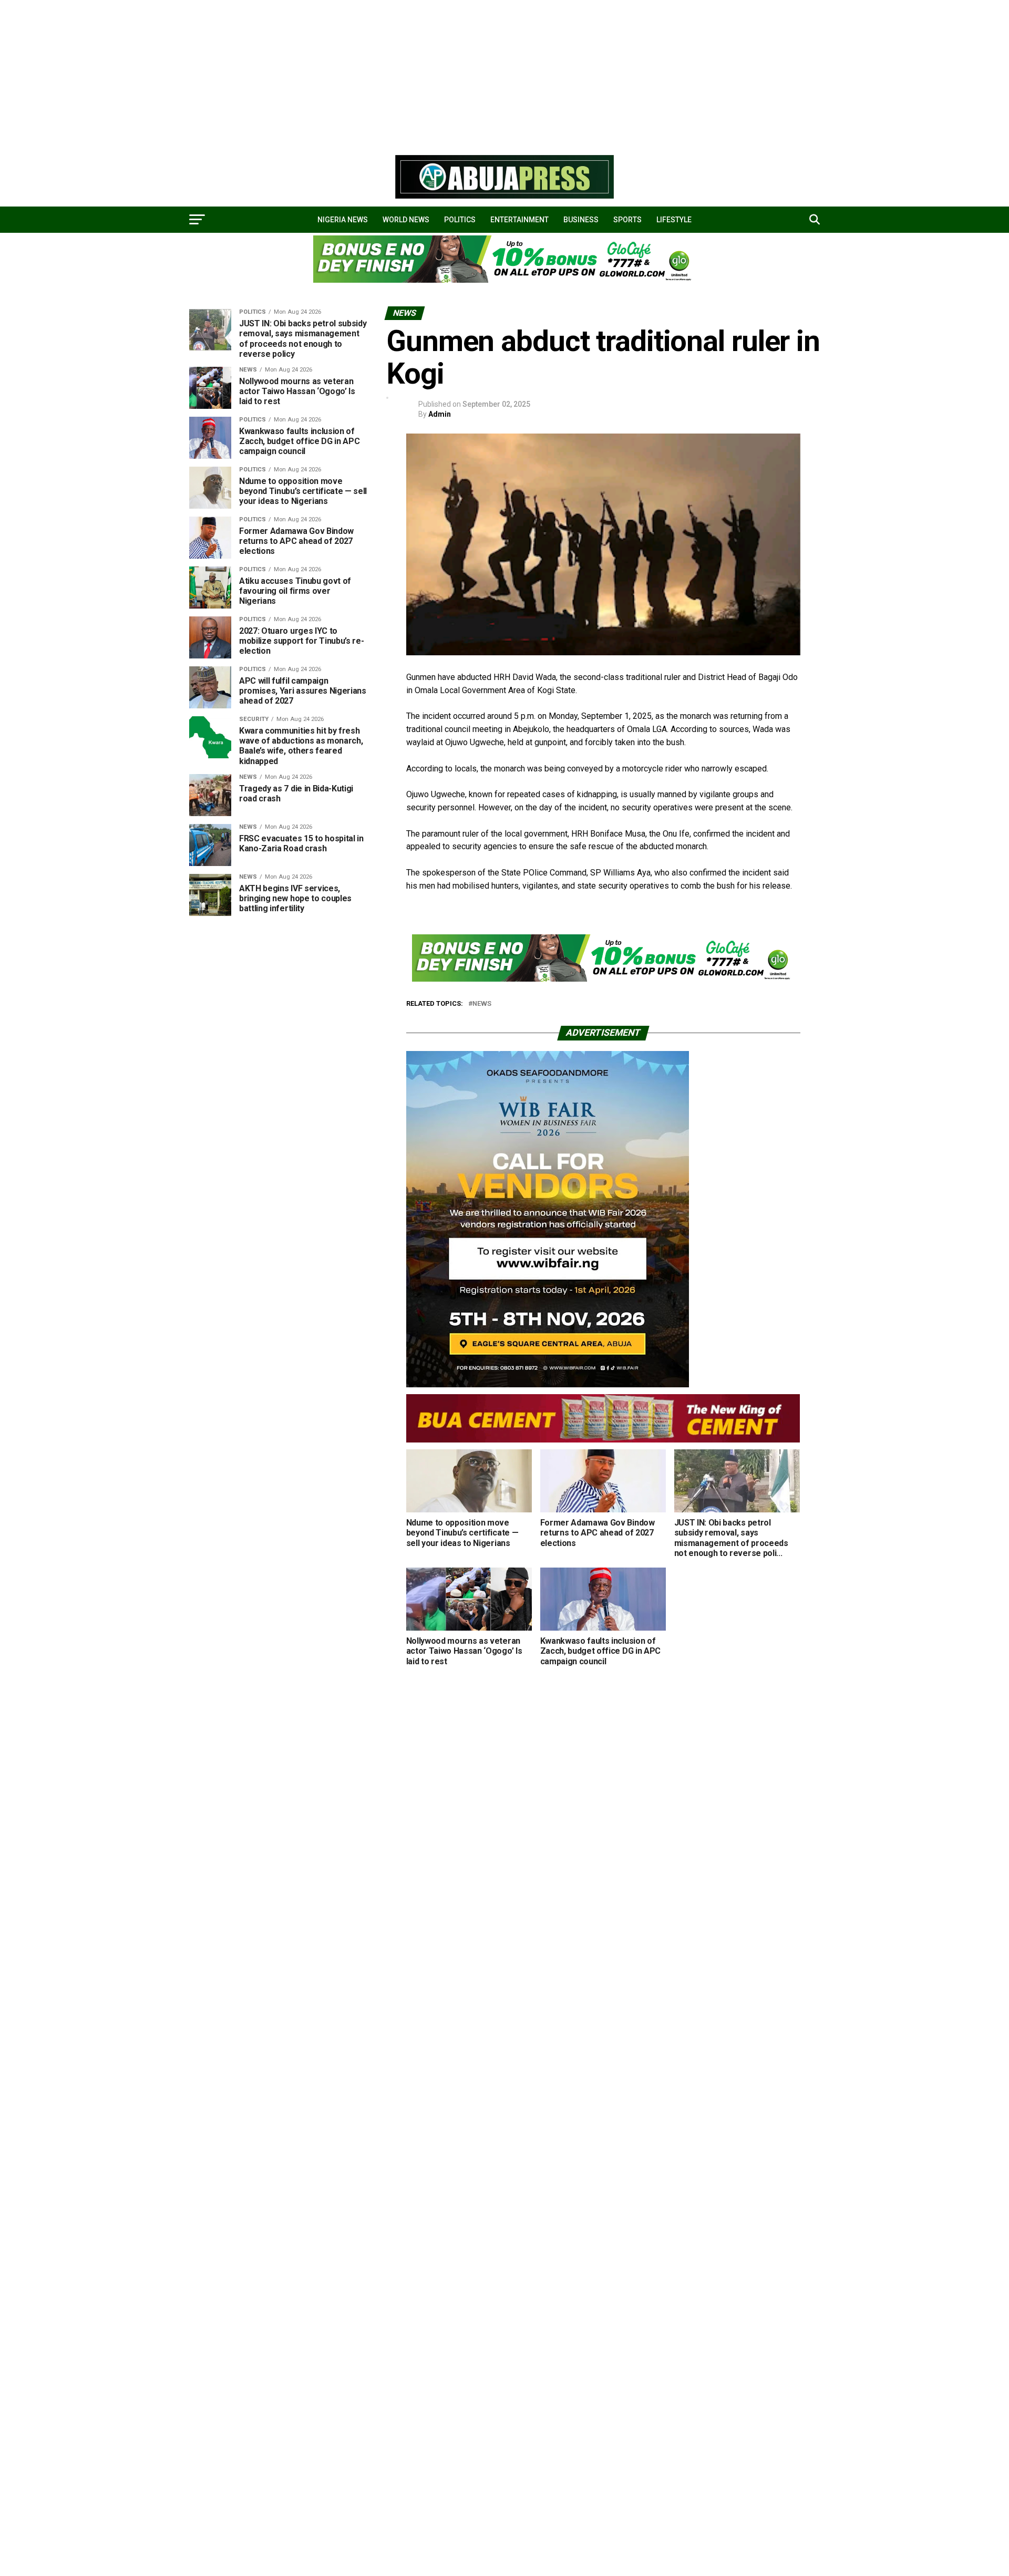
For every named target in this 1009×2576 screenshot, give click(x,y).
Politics (460, 220)
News (482, 1004)
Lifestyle (674, 220)
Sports (627, 220)
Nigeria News (343, 220)
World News (406, 220)
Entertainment (519, 220)
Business (581, 220)
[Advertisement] (315, 74)
